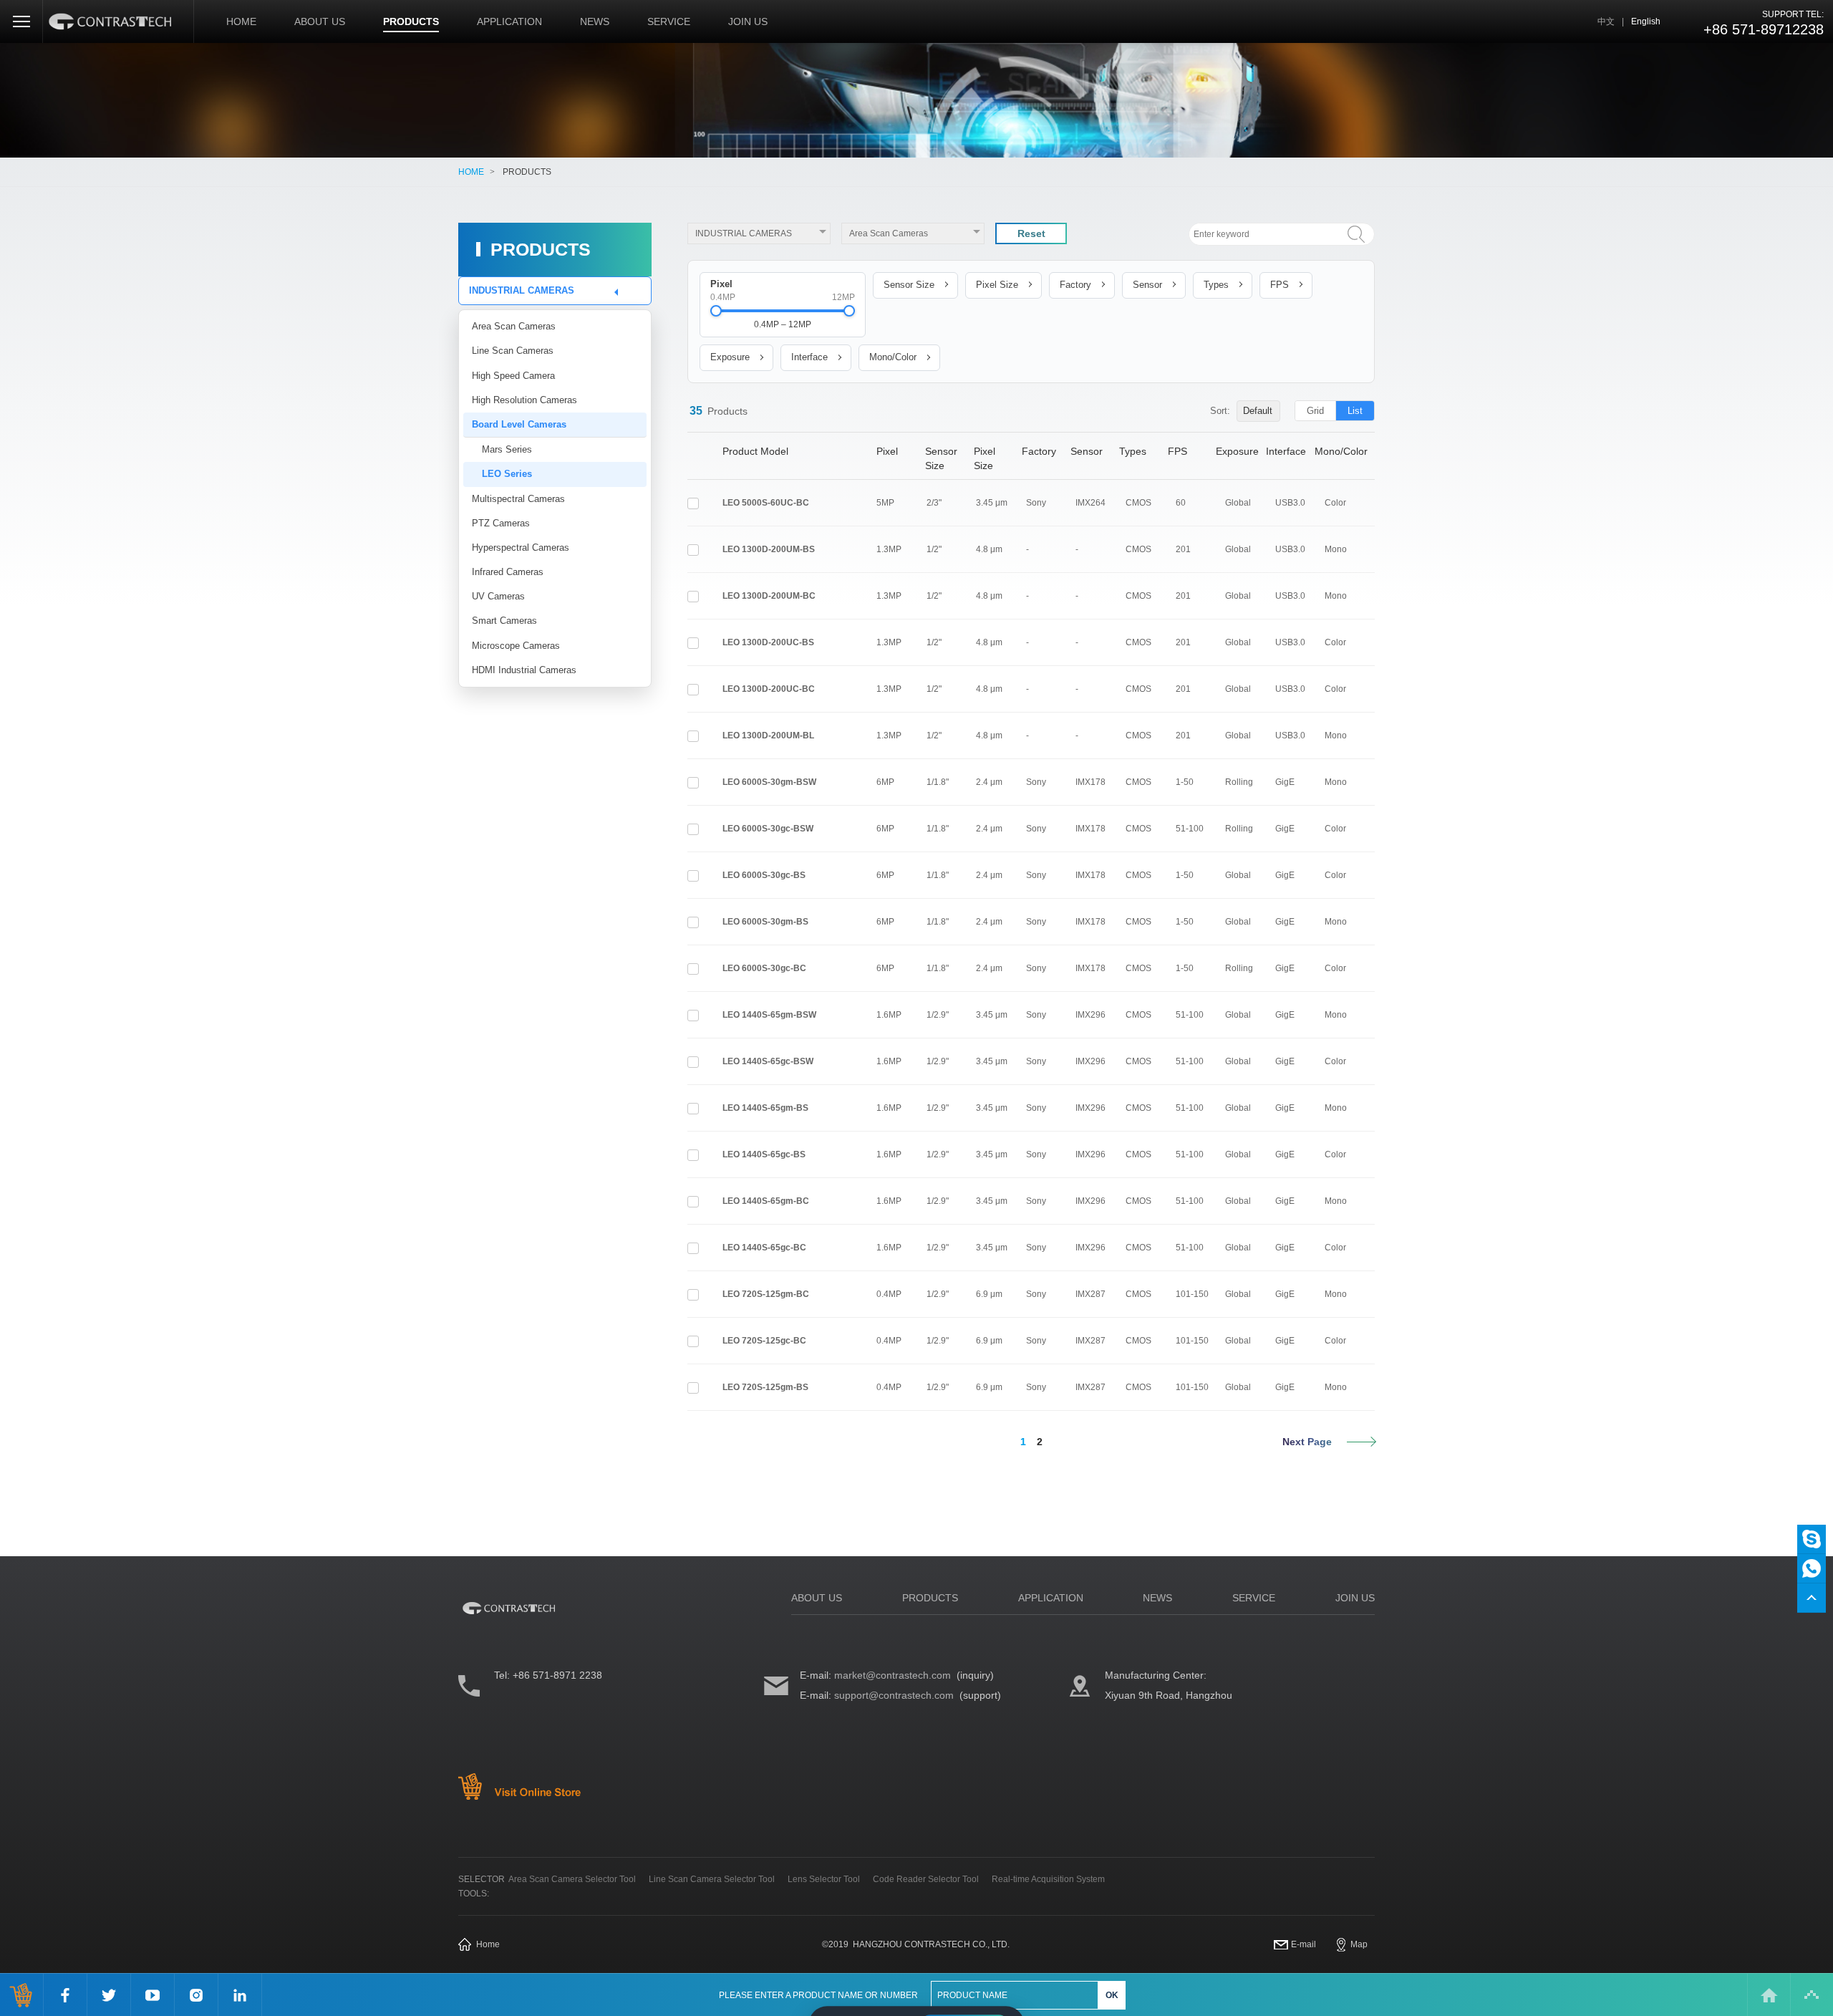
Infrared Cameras (508, 572)
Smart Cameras (504, 621)
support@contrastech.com (894, 1695)
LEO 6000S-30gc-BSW (768, 829)
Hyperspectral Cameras (521, 548)
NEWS (595, 21)
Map (1359, 1944)
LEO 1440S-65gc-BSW (768, 1061)
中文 (1606, 21)
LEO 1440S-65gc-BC (764, 1248)
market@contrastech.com (893, 1675)
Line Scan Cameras (513, 351)
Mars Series (507, 449)
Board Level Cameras (519, 424)
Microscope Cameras (516, 646)
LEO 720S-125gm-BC (766, 1294)
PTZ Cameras (501, 523)
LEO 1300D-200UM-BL (768, 735)
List (1355, 411)
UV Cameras (498, 596)
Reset (1031, 233)
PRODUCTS (411, 21)
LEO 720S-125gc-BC (764, 1341)
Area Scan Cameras (514, 326)
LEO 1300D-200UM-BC (769, 596)
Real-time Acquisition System (1048, 1879)
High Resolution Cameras (524, 400)
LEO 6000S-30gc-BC (764, 968)
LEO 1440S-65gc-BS (764, 1154)
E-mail (1304, 1944)
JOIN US (748, 21)
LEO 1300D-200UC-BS (768, 642)
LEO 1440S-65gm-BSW (769, 1015)
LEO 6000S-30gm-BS (765, 922)
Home (488, 1944)
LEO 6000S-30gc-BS (764, 875)
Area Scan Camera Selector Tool (572, 1879)
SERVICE (669, 21)
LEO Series (507, 474)
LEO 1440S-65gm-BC (766, 1201)
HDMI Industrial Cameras (524, 670)
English (1646, 21)
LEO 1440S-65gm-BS (765, 1108)
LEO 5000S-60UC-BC (766, 503)
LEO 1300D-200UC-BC (769, 689)
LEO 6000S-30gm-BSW (769, 782)
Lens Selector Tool (824, 1879)
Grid (1315, 411)
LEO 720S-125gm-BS (765, 1387)
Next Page (1307, 1442)
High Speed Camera (513, 376)
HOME (241, 21)
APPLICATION (509, 21)
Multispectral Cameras (518, 499)
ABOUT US (320, 21)
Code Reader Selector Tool (926, 1879)
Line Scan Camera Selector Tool (712, 1879)
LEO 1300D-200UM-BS (769, 549)
